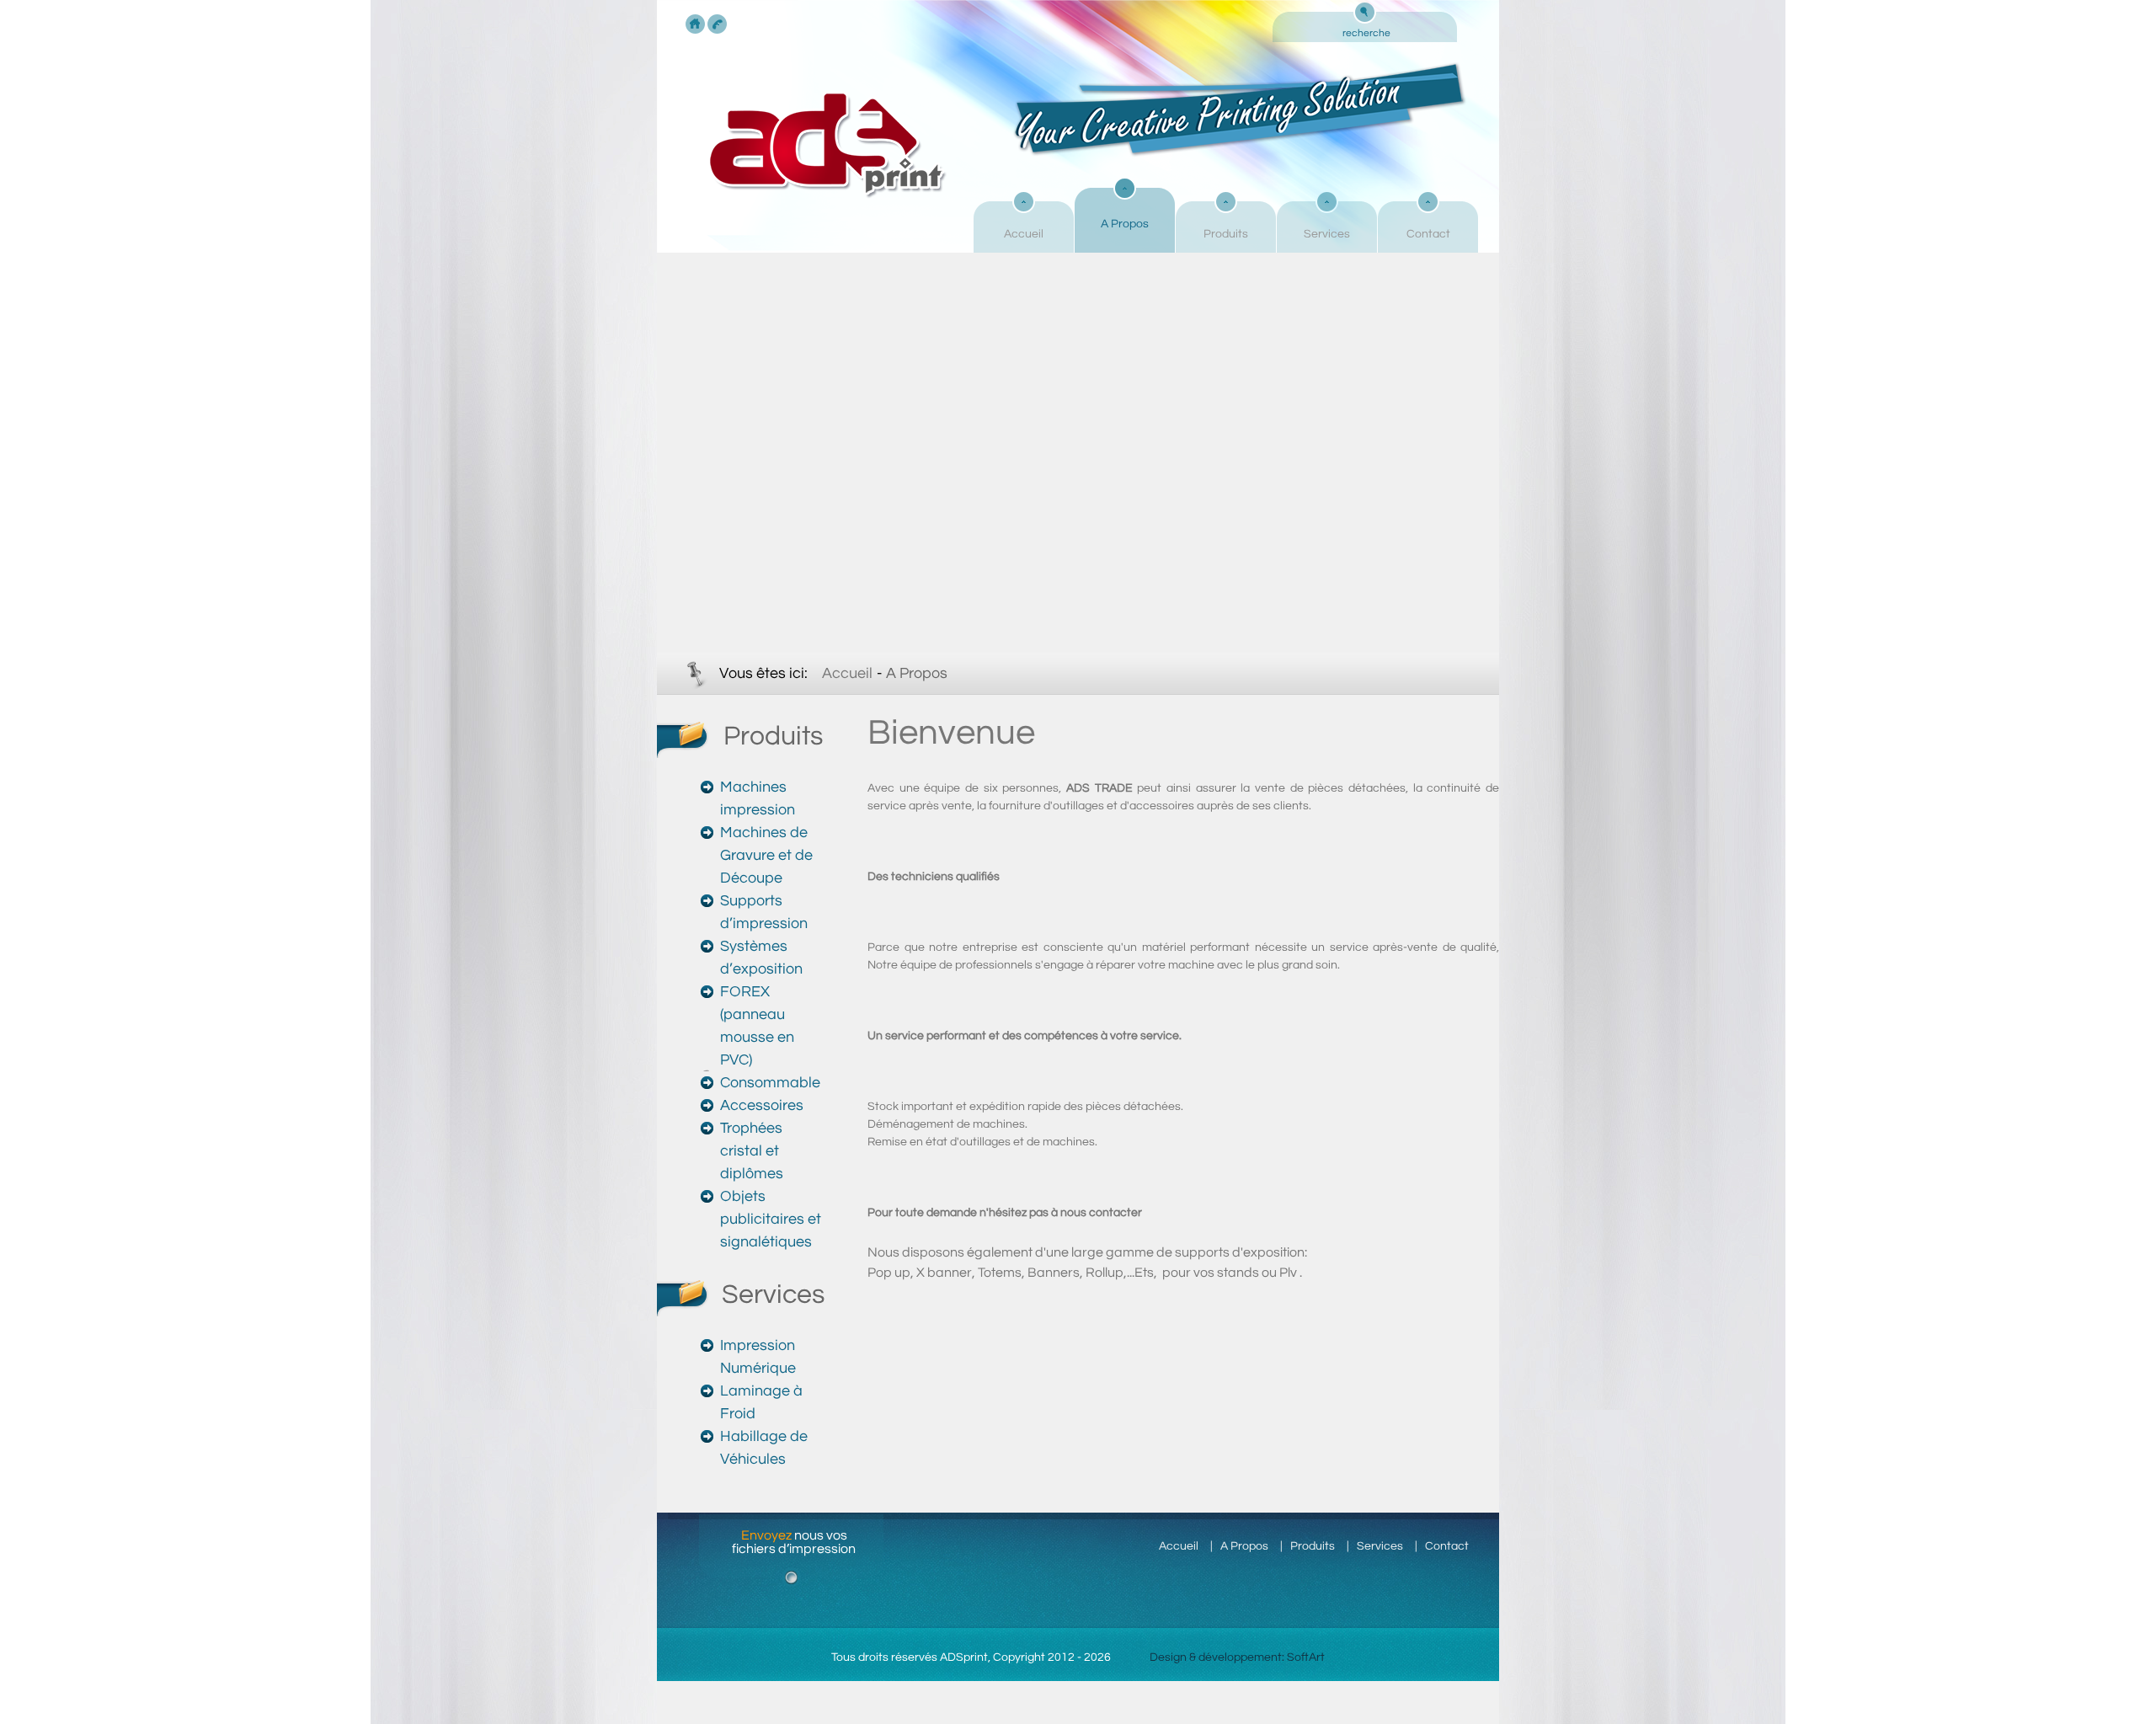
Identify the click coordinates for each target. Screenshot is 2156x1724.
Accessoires (762, 1105)
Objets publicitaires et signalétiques (771, 1219)
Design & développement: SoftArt (1237, 1657)
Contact (1428, 234)
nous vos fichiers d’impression (794, 1542)
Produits (1226, 234)
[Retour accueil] (695, 24)
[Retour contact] (717, 24)
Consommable (770, 1083)
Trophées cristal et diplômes (752, 1151)
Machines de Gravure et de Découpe (766, 855)
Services (1327, 234)
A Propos (1125, 224)
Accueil (1024, 234)
